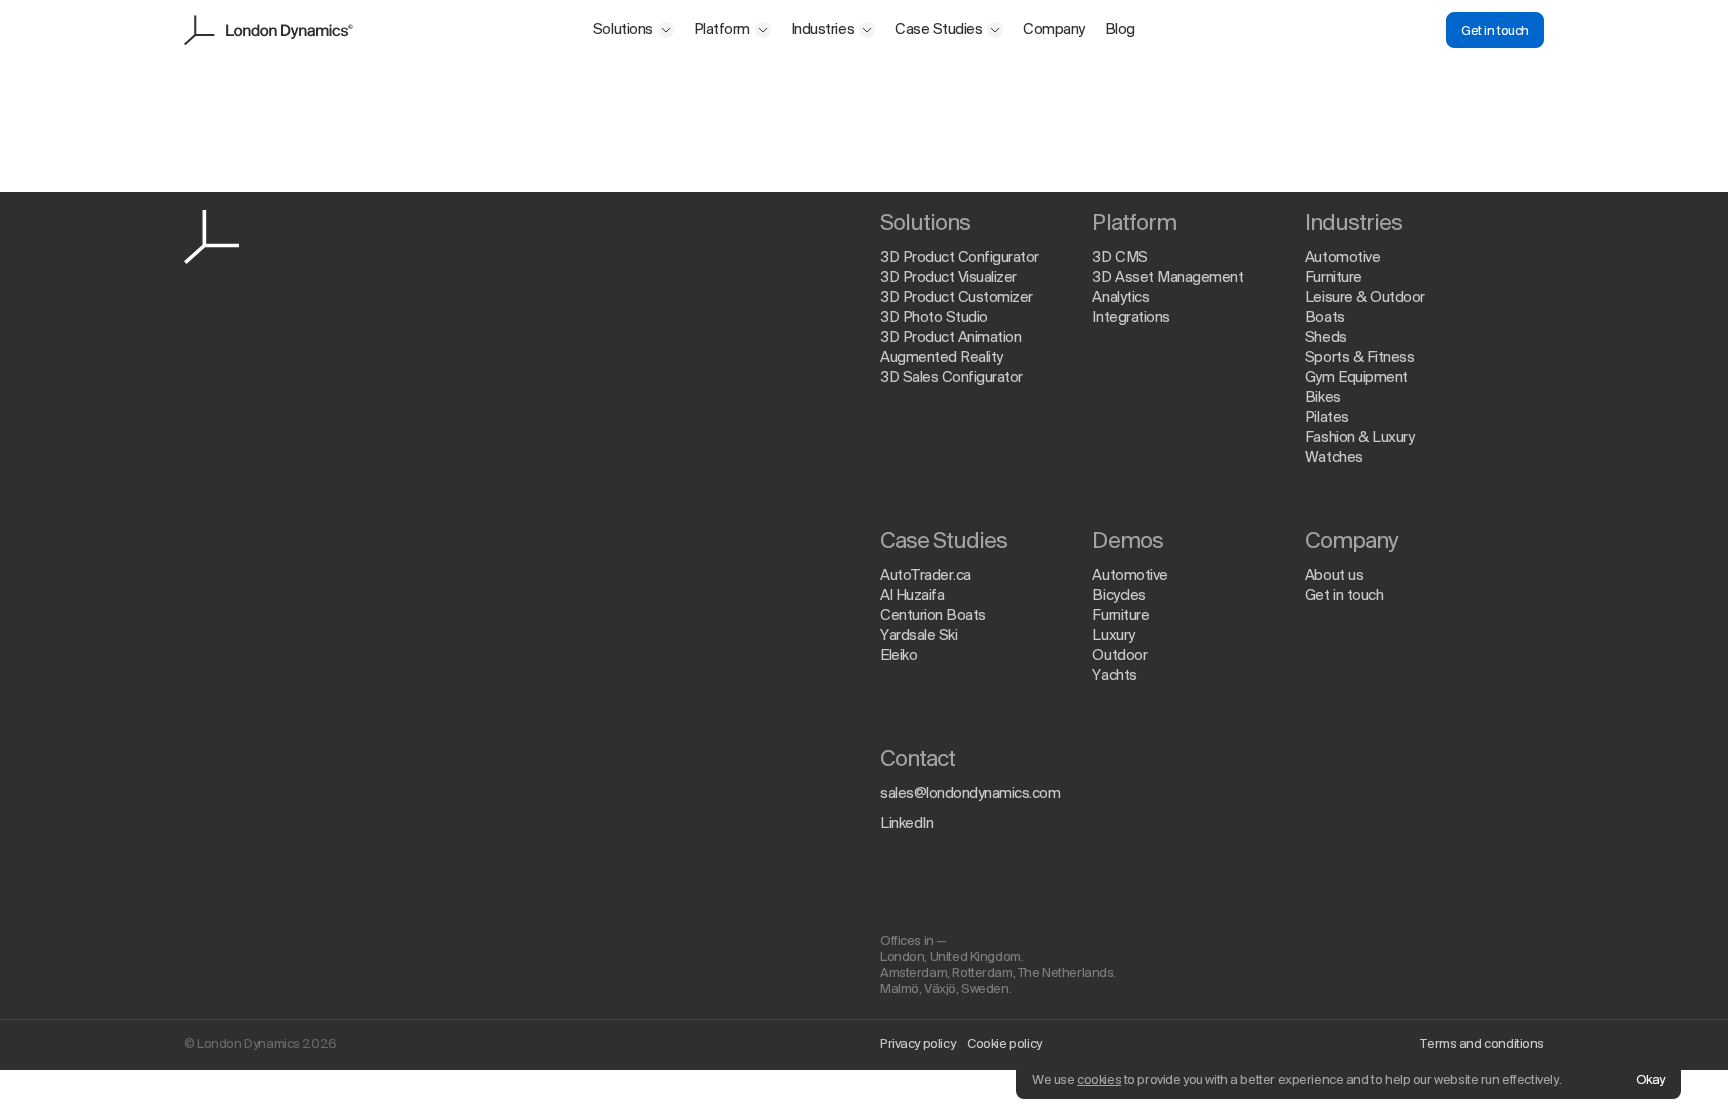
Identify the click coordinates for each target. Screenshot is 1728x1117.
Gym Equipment (1356, 378)
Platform (722, 30)
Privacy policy (917, 1044)
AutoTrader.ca (925, 576)
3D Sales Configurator (951, 378)
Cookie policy (1004, 1044)
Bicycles (1118, 596)
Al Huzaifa (912, 596)
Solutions (623, 30)
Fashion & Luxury (1359, 438)
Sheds (1326, 338)
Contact (917, 760)
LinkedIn (906, 824)
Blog (1120, 30)
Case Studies (938, 30)
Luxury (1113, 636)
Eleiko (898, 656)
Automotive (1342, 258)
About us (1334, 576)
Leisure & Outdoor (1365, 298)
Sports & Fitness (1359, 358)
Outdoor (1119, 656)
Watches (1334, 458)
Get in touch (1495, 31)
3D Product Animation (950, 338)
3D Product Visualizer (948, 278)
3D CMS (1119, 258)
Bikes (1323, 398)
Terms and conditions (1482, 1044)
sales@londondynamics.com (970, 794)
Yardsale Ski (918, 636)
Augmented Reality (941, 358)
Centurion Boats (933, 616)
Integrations (1130, 318)
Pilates (1327, 418)
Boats (1325, 318)
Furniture (1333, 278)
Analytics (1120, 298)
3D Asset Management (1167, 278)
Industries (822, 30)
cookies (1099, 1080)
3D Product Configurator (959, 258)
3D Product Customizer (956, 298)
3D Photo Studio (934, 318)
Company (1054, 30)
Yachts (1114, 676)
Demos (1127, 542)
